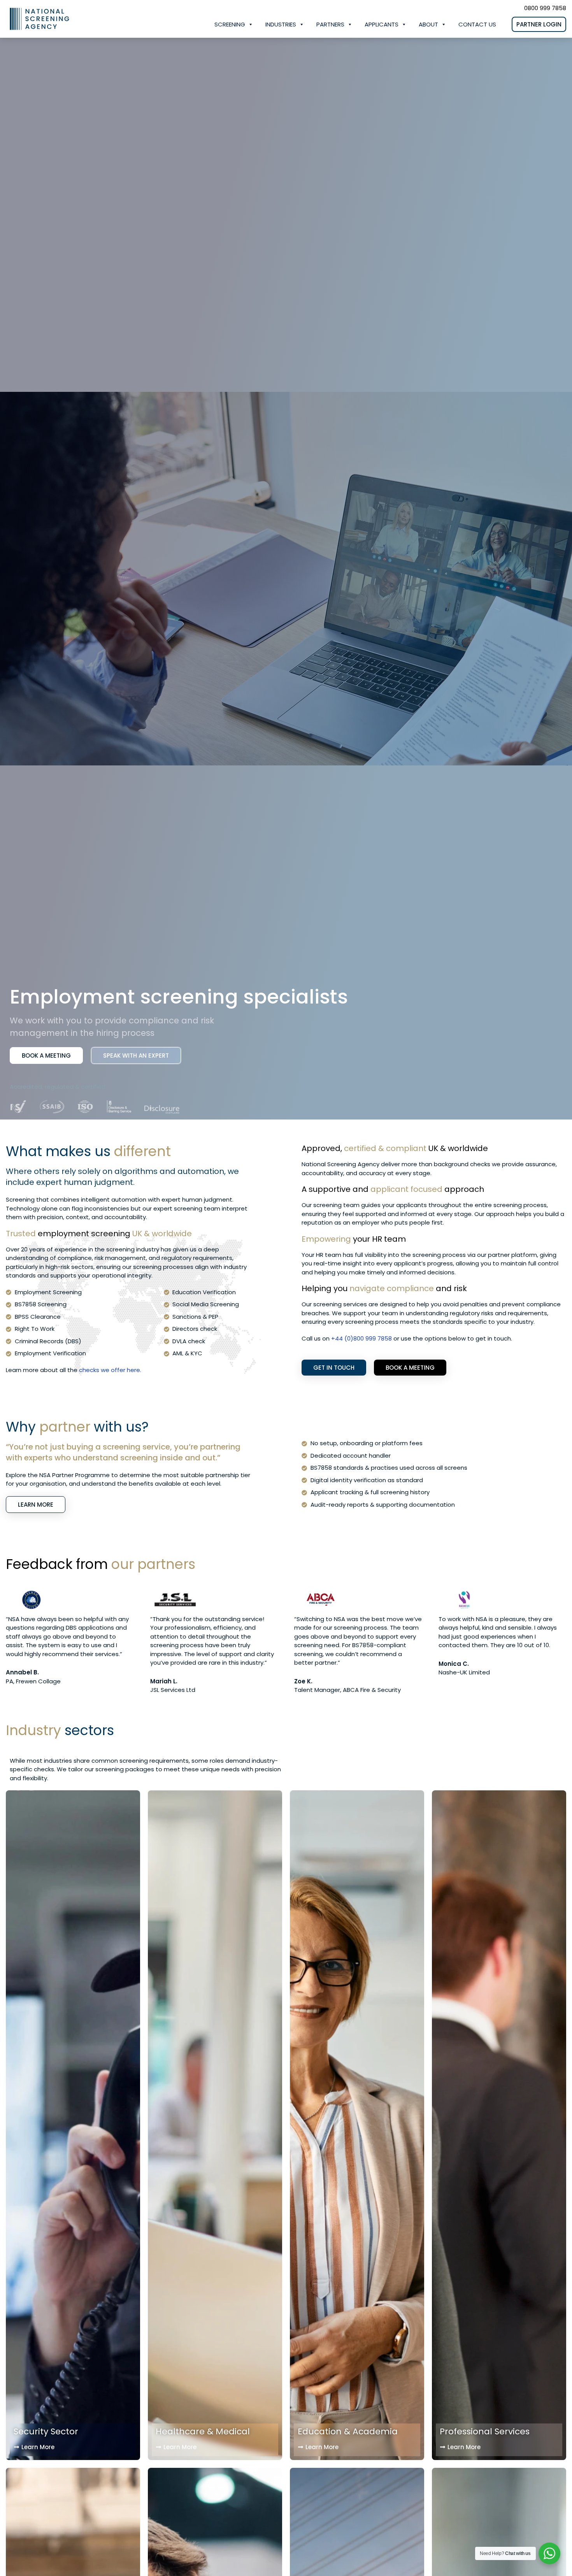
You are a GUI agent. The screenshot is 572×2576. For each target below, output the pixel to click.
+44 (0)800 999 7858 (361, 1338)
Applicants (382, 24)
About (428, 24)
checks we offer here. (110, 1370)
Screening (230, 24)
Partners (330, 24)
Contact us (477, 24)
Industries (281, 24)
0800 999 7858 (545, 8)
